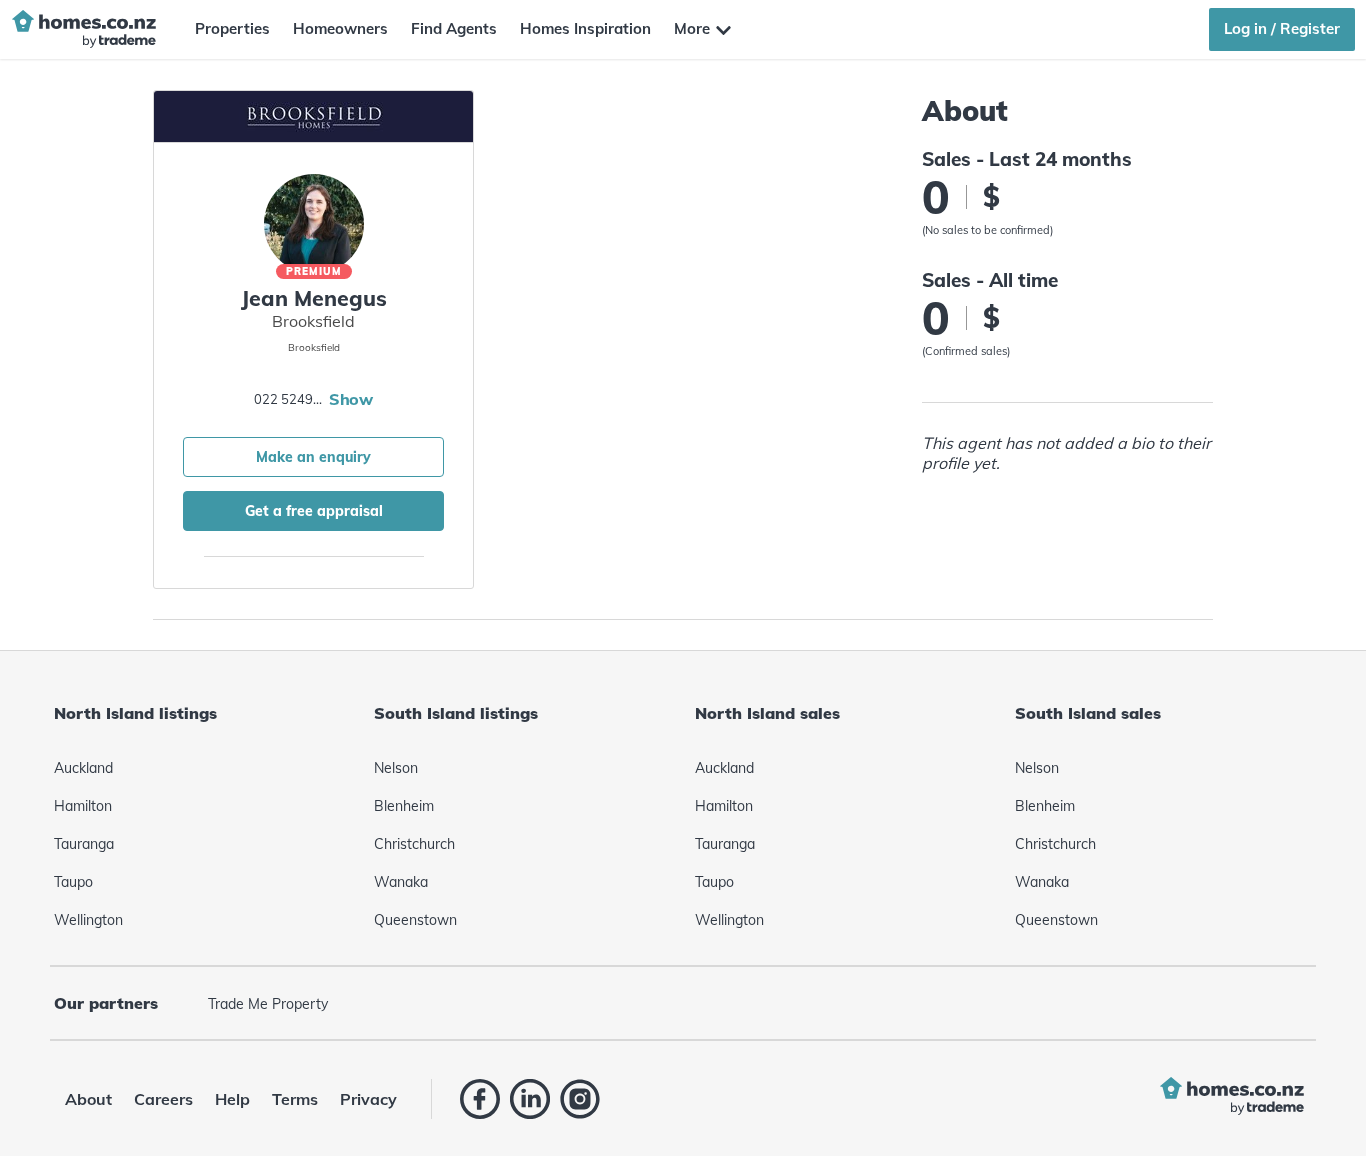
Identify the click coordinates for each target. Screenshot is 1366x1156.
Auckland (83, 768)
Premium (314, 271)
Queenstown (415, 920)
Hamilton (83, 806)
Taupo (73, 882)
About (88, 1099)
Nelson (396, 768)
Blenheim (404, 806)
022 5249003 (289, 399)
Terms (295, 1099)
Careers (163, 1099)
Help (232, 1099)
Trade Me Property (268, 1004)
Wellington (88, 920)
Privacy (368, 1099)
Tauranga (84, 844)
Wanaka (401, 882)
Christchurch (414, 844)
